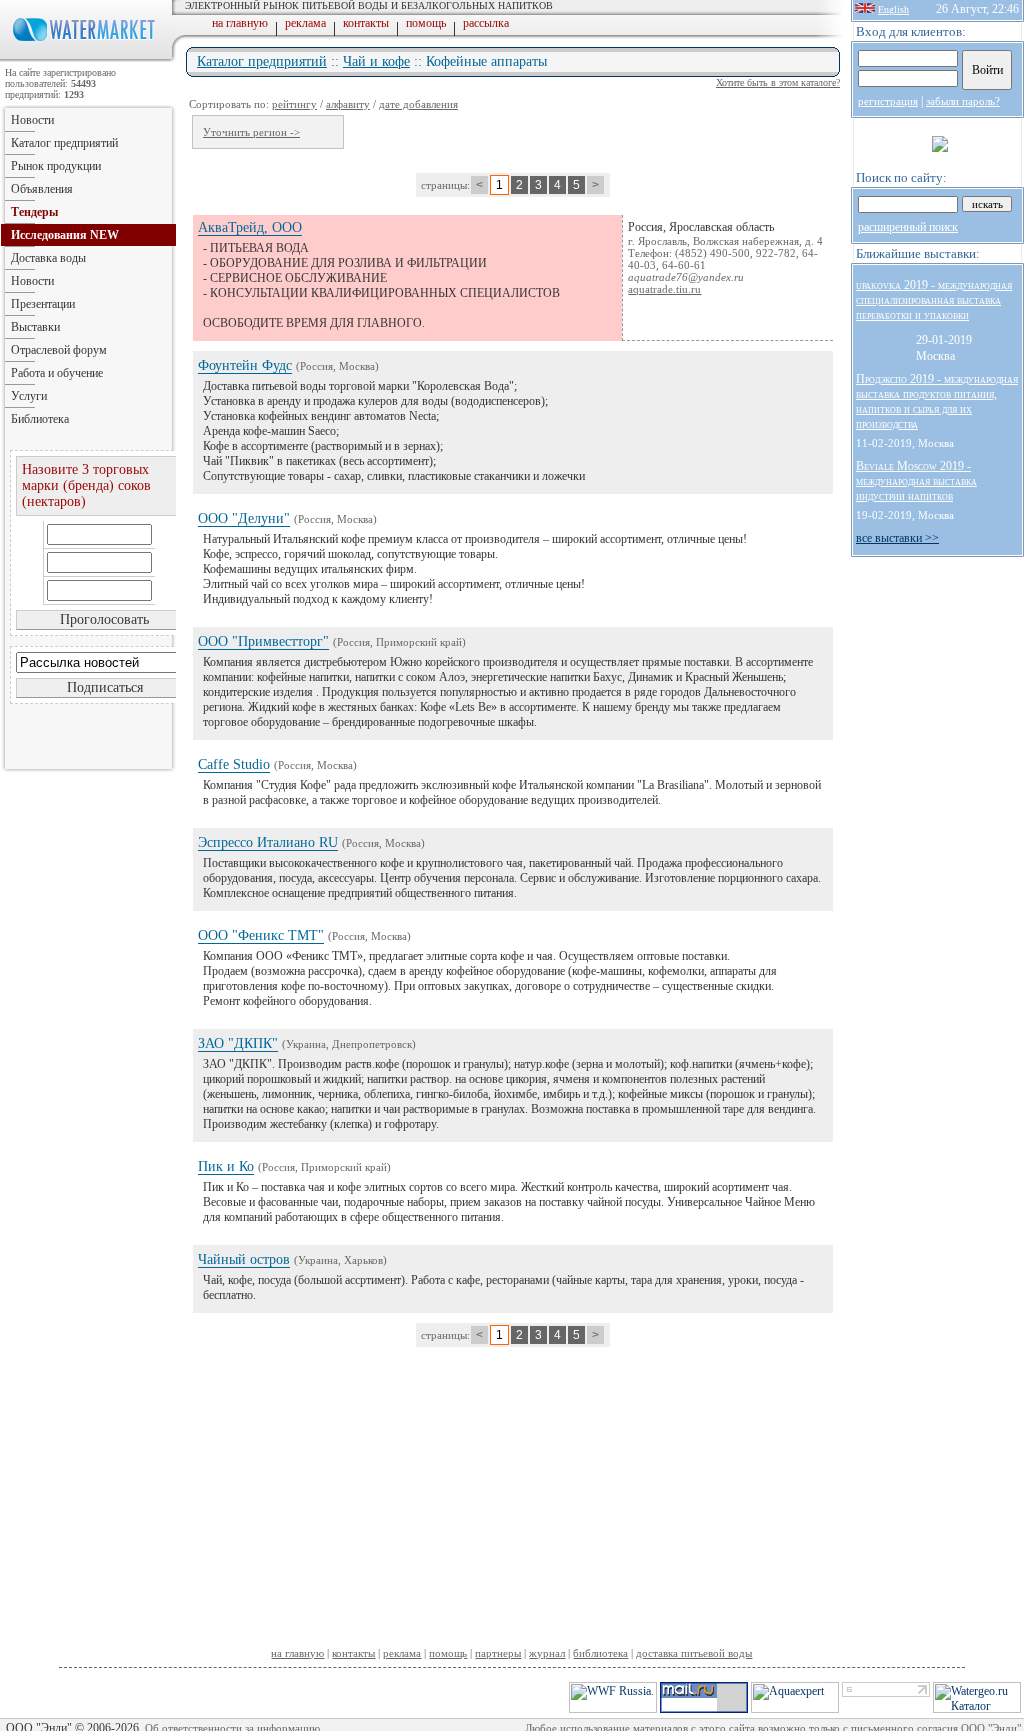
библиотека (600, 1653)
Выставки (35, 327)
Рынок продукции (56, 166)
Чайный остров (244, 1259)
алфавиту (348, 104)
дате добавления (418, 104)
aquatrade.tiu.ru (664, 289)
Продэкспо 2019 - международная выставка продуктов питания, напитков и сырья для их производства (937, 401)
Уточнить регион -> (251, 132)
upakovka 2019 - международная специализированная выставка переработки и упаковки (934, 300)
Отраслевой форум (59, 350)
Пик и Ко (226, 1166)
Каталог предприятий (262, 61)
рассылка (486, 23)
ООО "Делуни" (244, 518)
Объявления (42, 189)
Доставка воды (48, 258)
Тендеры (34, 212)
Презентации (43, 304)
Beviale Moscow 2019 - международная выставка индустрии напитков (916, 481)
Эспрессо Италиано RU (268, 842)
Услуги (29, 396)
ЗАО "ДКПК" (238, 1043)
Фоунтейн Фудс (245, 365)
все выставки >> (897, 538)
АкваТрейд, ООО (250, 227)
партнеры (498, 1653)
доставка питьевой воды (694, 1653)
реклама (305, 23)
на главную (240, 23)
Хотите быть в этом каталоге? (778, 82)
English (893, 9)
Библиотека (40, 419)
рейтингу (294, 104)
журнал (547, 1653)
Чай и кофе (376, 61)
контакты (366, 23)
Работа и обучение (57, 373)
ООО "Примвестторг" (263, 641)
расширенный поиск (908, 227)
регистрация (888, 101)
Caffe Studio (234, 764)
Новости (32, 120)
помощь (426, 23)
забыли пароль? (963, 101)
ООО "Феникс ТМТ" (261, 935)
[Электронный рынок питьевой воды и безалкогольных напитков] (88, 58)
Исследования (65, 235)
